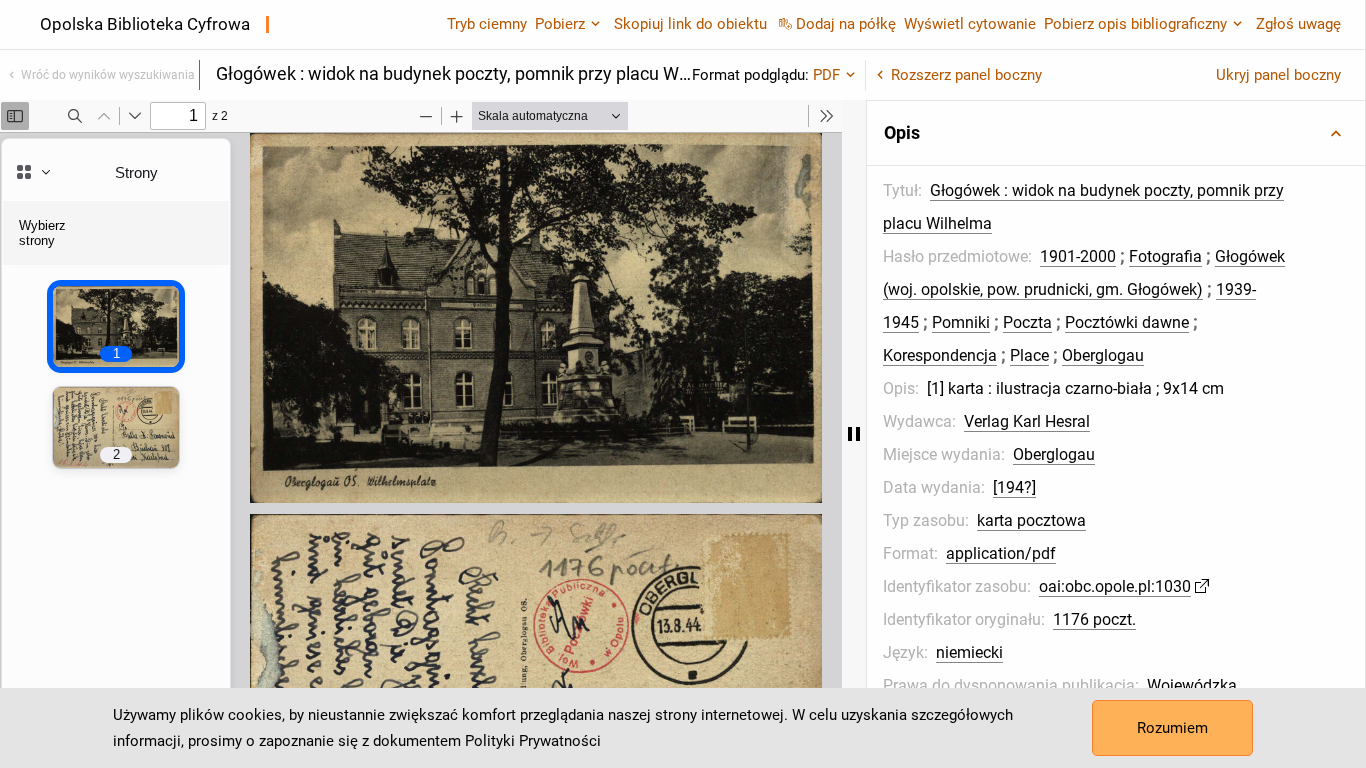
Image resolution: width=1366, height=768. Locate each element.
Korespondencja (940, 355)
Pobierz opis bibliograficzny (1135, 24)
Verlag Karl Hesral (1027, 421)
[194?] (1014, 487)
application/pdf (1001, 553)
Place (1029, 355)
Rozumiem (1172, 728)
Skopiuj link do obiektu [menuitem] (690, 24)
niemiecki (969, 652)
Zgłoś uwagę (1298, 24)
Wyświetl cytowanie (970, 24)
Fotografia (1165, 256)
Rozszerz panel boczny (966, 75)
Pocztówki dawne (1127, 322)
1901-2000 (1078, 256)
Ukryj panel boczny (1278, 75)
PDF (826, 75)
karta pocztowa (1031, 520)
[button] (1116, 133)
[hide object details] (854, 434)
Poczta (1027, 322)
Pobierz (560, 24)
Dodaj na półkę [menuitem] (846, 24)
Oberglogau (1103, 355)
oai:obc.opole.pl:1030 (1115, 586)
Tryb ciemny (487, 24)
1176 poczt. (1094, 619)
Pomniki (961, 322)
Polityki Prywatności (533, 741)
